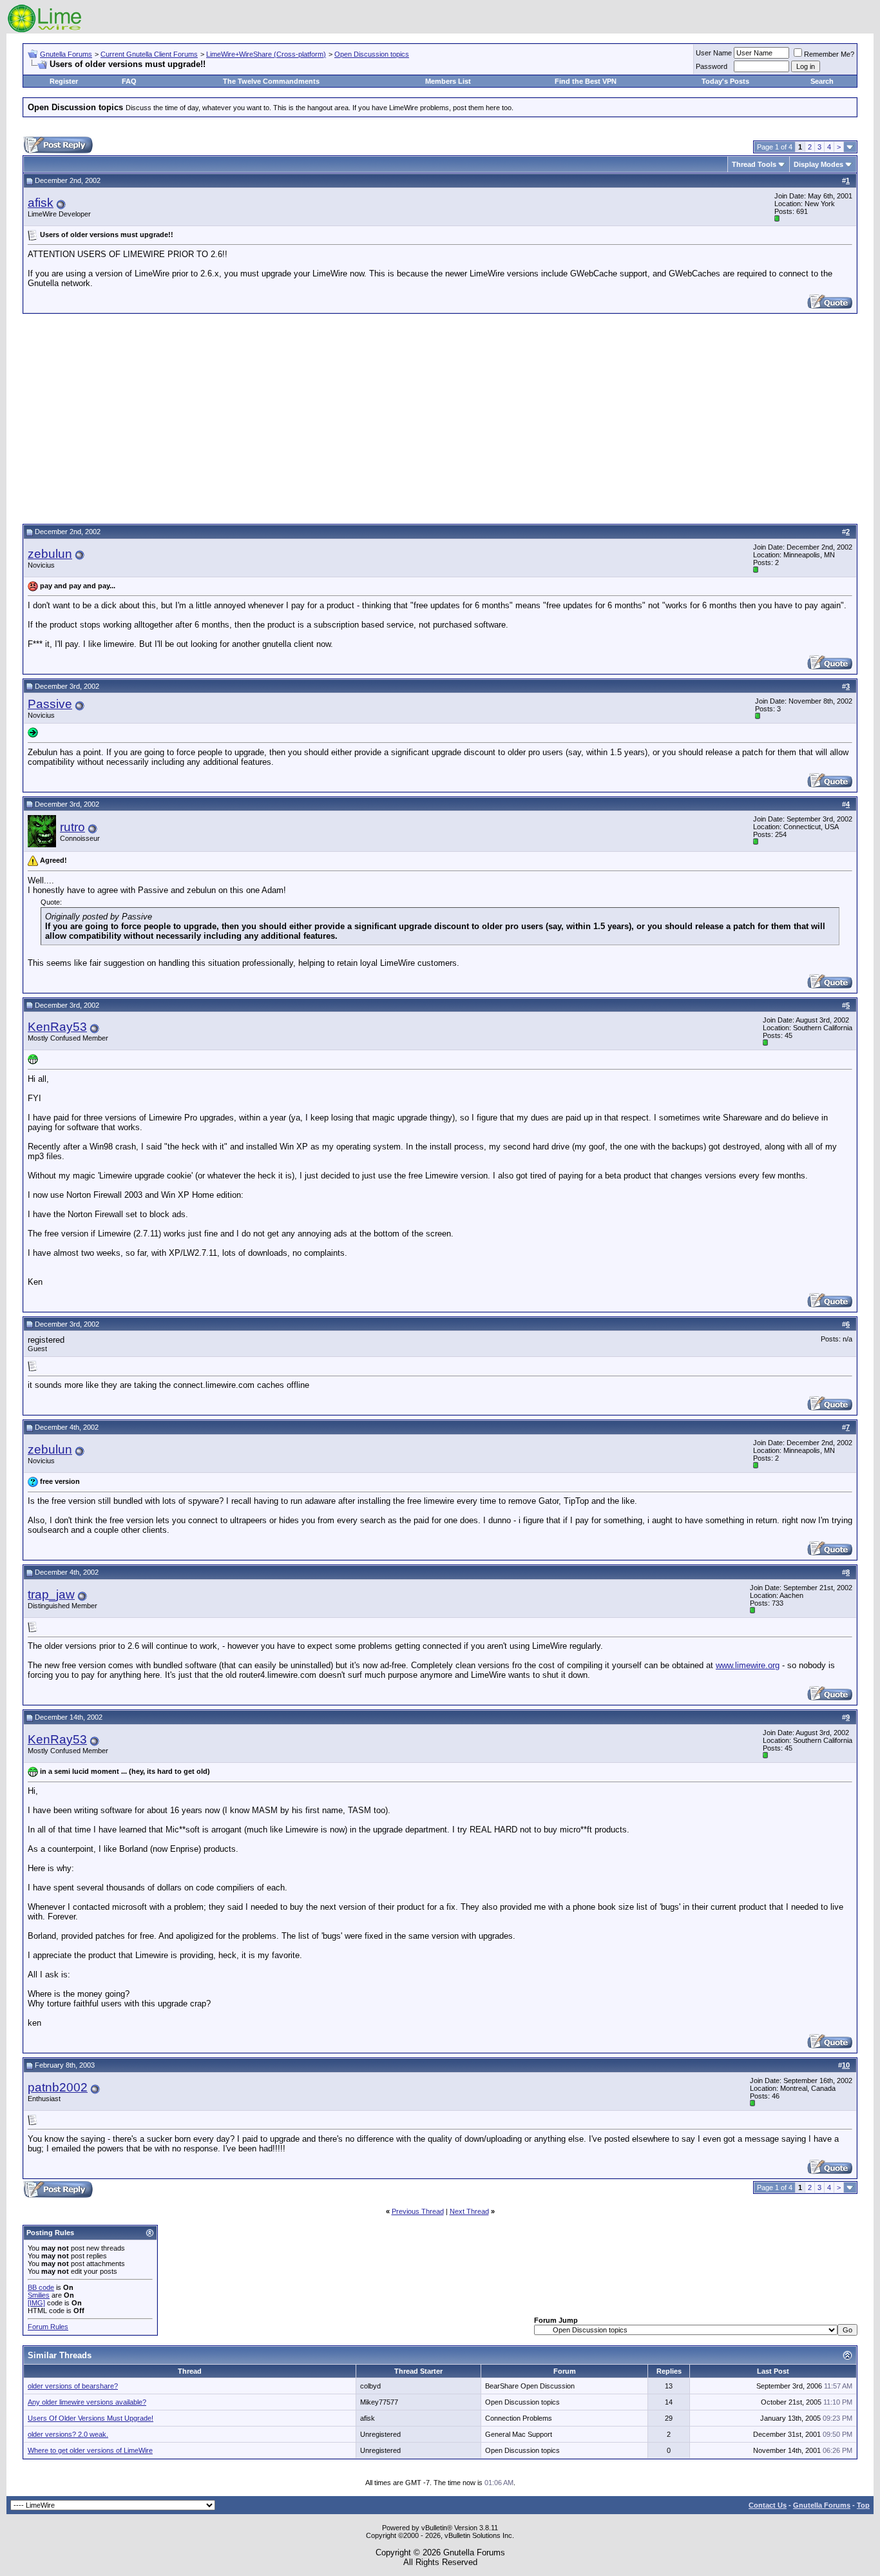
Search (822, 81)
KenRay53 (57, 1027)
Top (863, 2505)
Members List (448, 81)
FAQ (129, 81)
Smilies (39, 2295)
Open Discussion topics (372, 54)
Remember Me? (829, 54)
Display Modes (818, 164)
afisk (41, 203)
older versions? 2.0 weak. (68, 2434)
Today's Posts (725, 81)
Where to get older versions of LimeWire (90, 2450)
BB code (41, 2287)
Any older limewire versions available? (87, 2402)
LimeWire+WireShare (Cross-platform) (266, 54)
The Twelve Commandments (271, 81)
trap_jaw (51, 1594)
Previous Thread (418, 2211)
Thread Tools (754, 164)
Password (712, 66)
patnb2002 (58, 2087)
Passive (50, 704)
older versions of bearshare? (73, 2386)
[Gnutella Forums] (45, 31)
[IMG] (36, 2303)
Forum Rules (48, 2327)
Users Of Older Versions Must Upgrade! (91, 2418)
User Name (714, 53)
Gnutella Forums (66, 54)
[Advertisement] (440, 417)
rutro (72, 827)
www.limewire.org (748, 1665)
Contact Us (768, 2505)
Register (64, 81)
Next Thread (469, 2211)
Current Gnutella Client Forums (149, 54)
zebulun (50, 554)
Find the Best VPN (586, 81)
